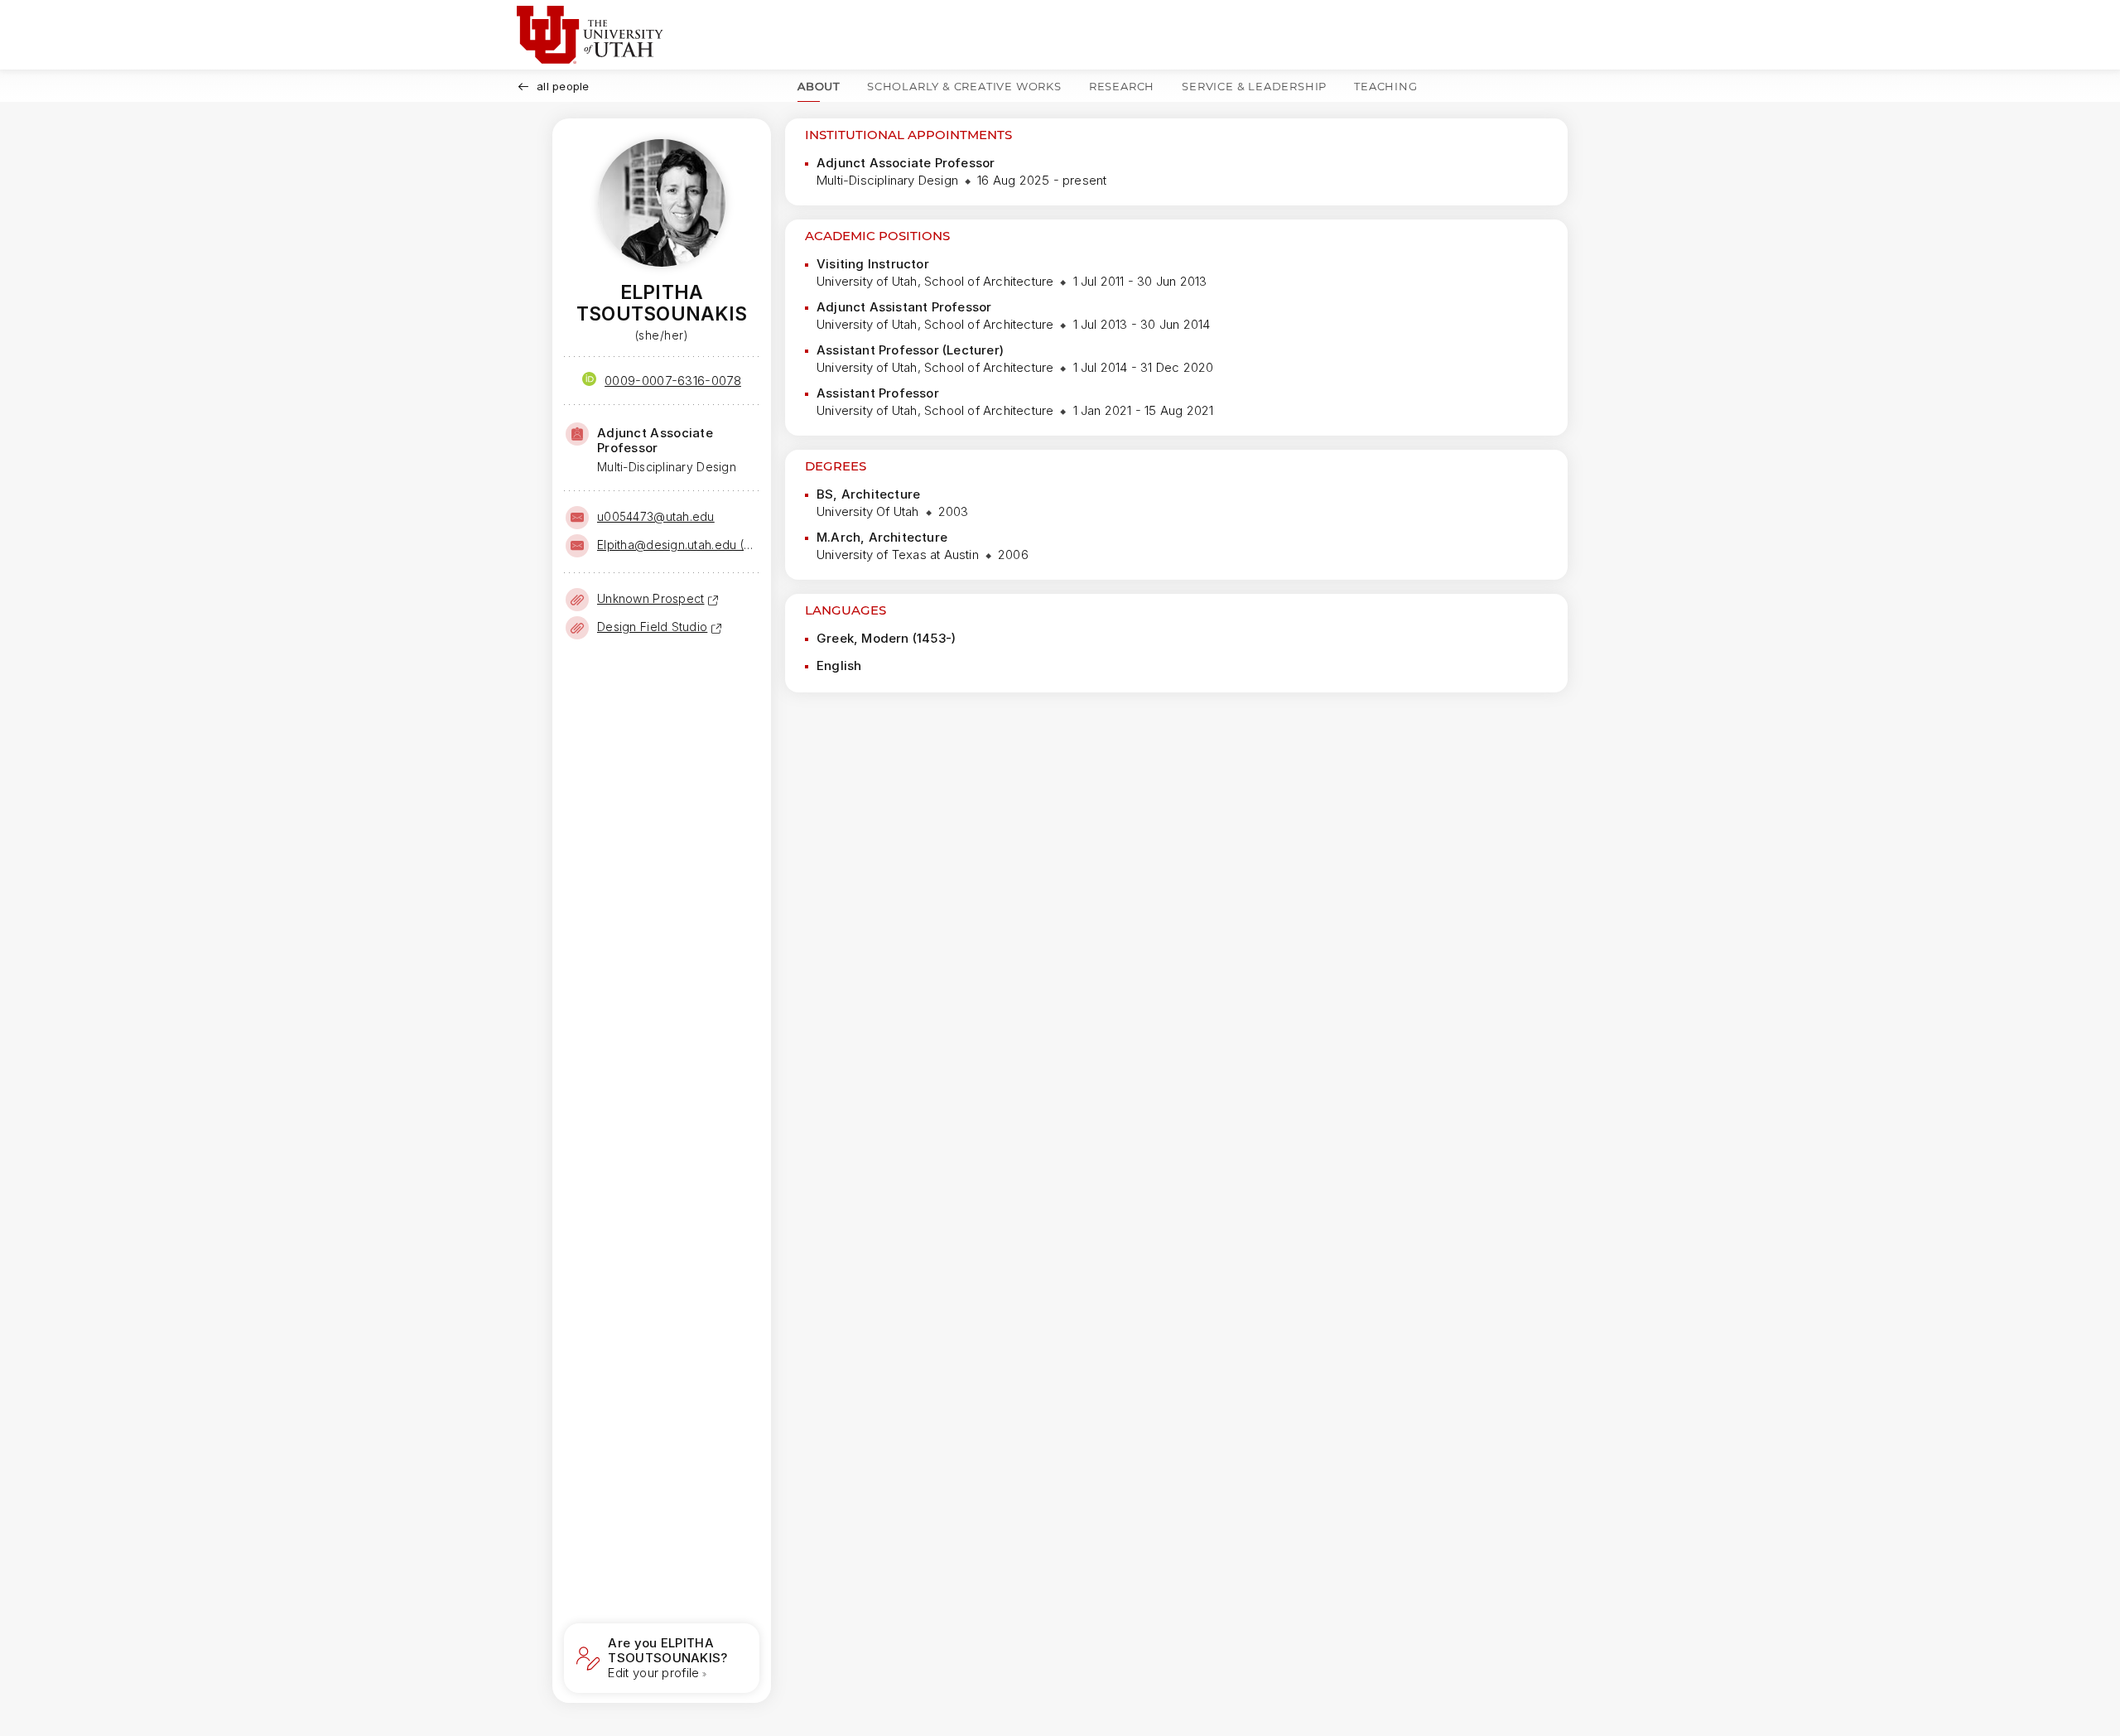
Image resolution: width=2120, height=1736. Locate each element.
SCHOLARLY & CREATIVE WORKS (964, 86)
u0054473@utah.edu (656, 516)
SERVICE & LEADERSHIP (1254, 86)
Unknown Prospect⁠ (650, 598)
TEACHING (1385, 86)
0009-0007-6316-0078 (673, 381)
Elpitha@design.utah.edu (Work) (677, 545)
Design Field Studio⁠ (652, 627)
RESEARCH (1122, 86)
